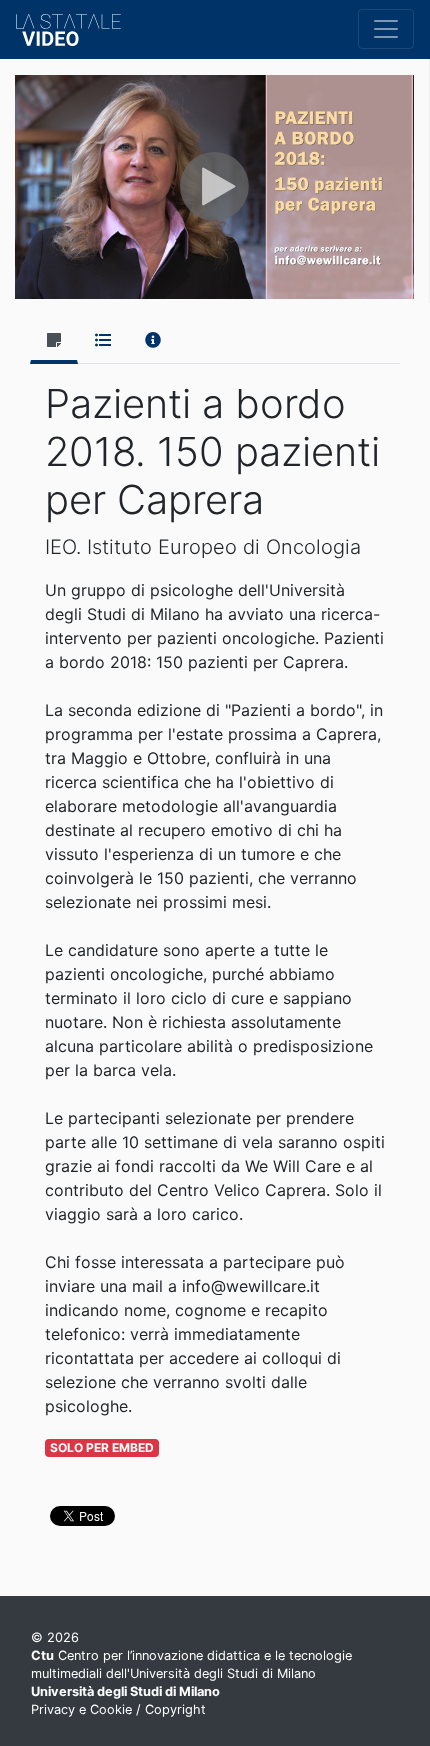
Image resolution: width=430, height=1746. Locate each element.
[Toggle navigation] (386, 29)
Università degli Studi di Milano (125, 1691)
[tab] (54, 341)
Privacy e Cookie (81, 1709)
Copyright (175, 1709)
